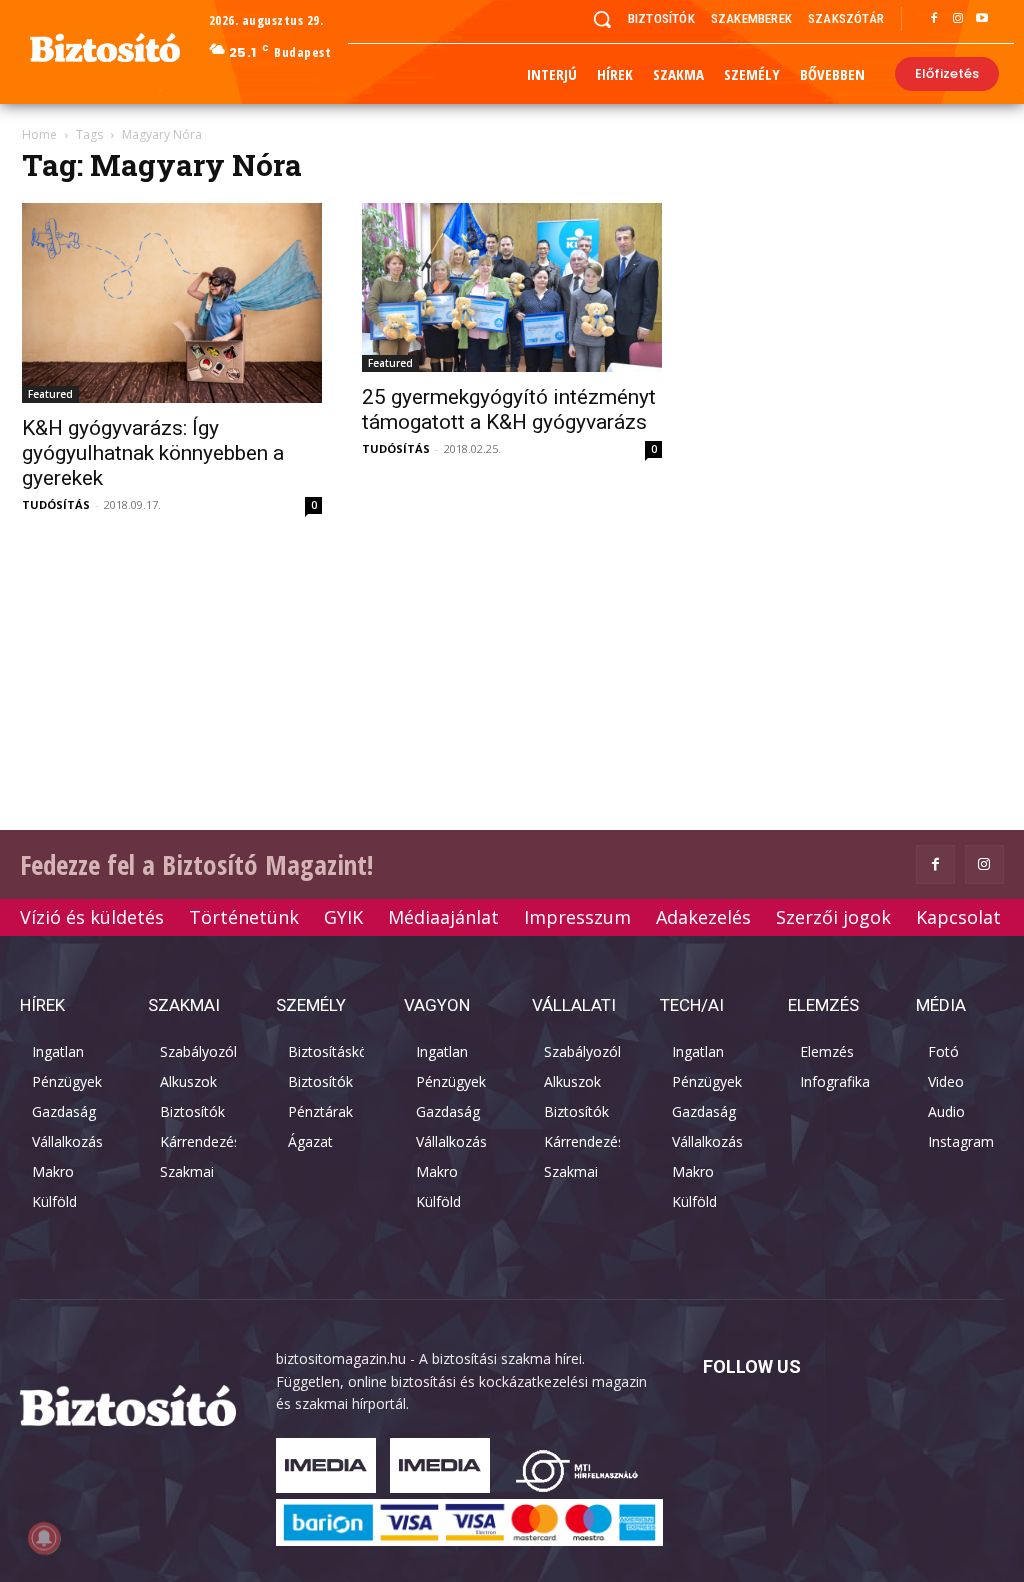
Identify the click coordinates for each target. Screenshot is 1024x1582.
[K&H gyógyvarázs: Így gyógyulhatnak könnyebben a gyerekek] (172, 303)
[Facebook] (934, 19)
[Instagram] (958, 19)
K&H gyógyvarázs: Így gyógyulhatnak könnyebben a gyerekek (153, 453)
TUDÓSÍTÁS (56, 504)
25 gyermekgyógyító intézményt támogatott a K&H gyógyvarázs (509, 409)
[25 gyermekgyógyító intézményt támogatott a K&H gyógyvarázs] (512, 287)
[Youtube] (982, 19)
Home (39, 134)
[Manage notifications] (44, 1538)
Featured (50, 394)
